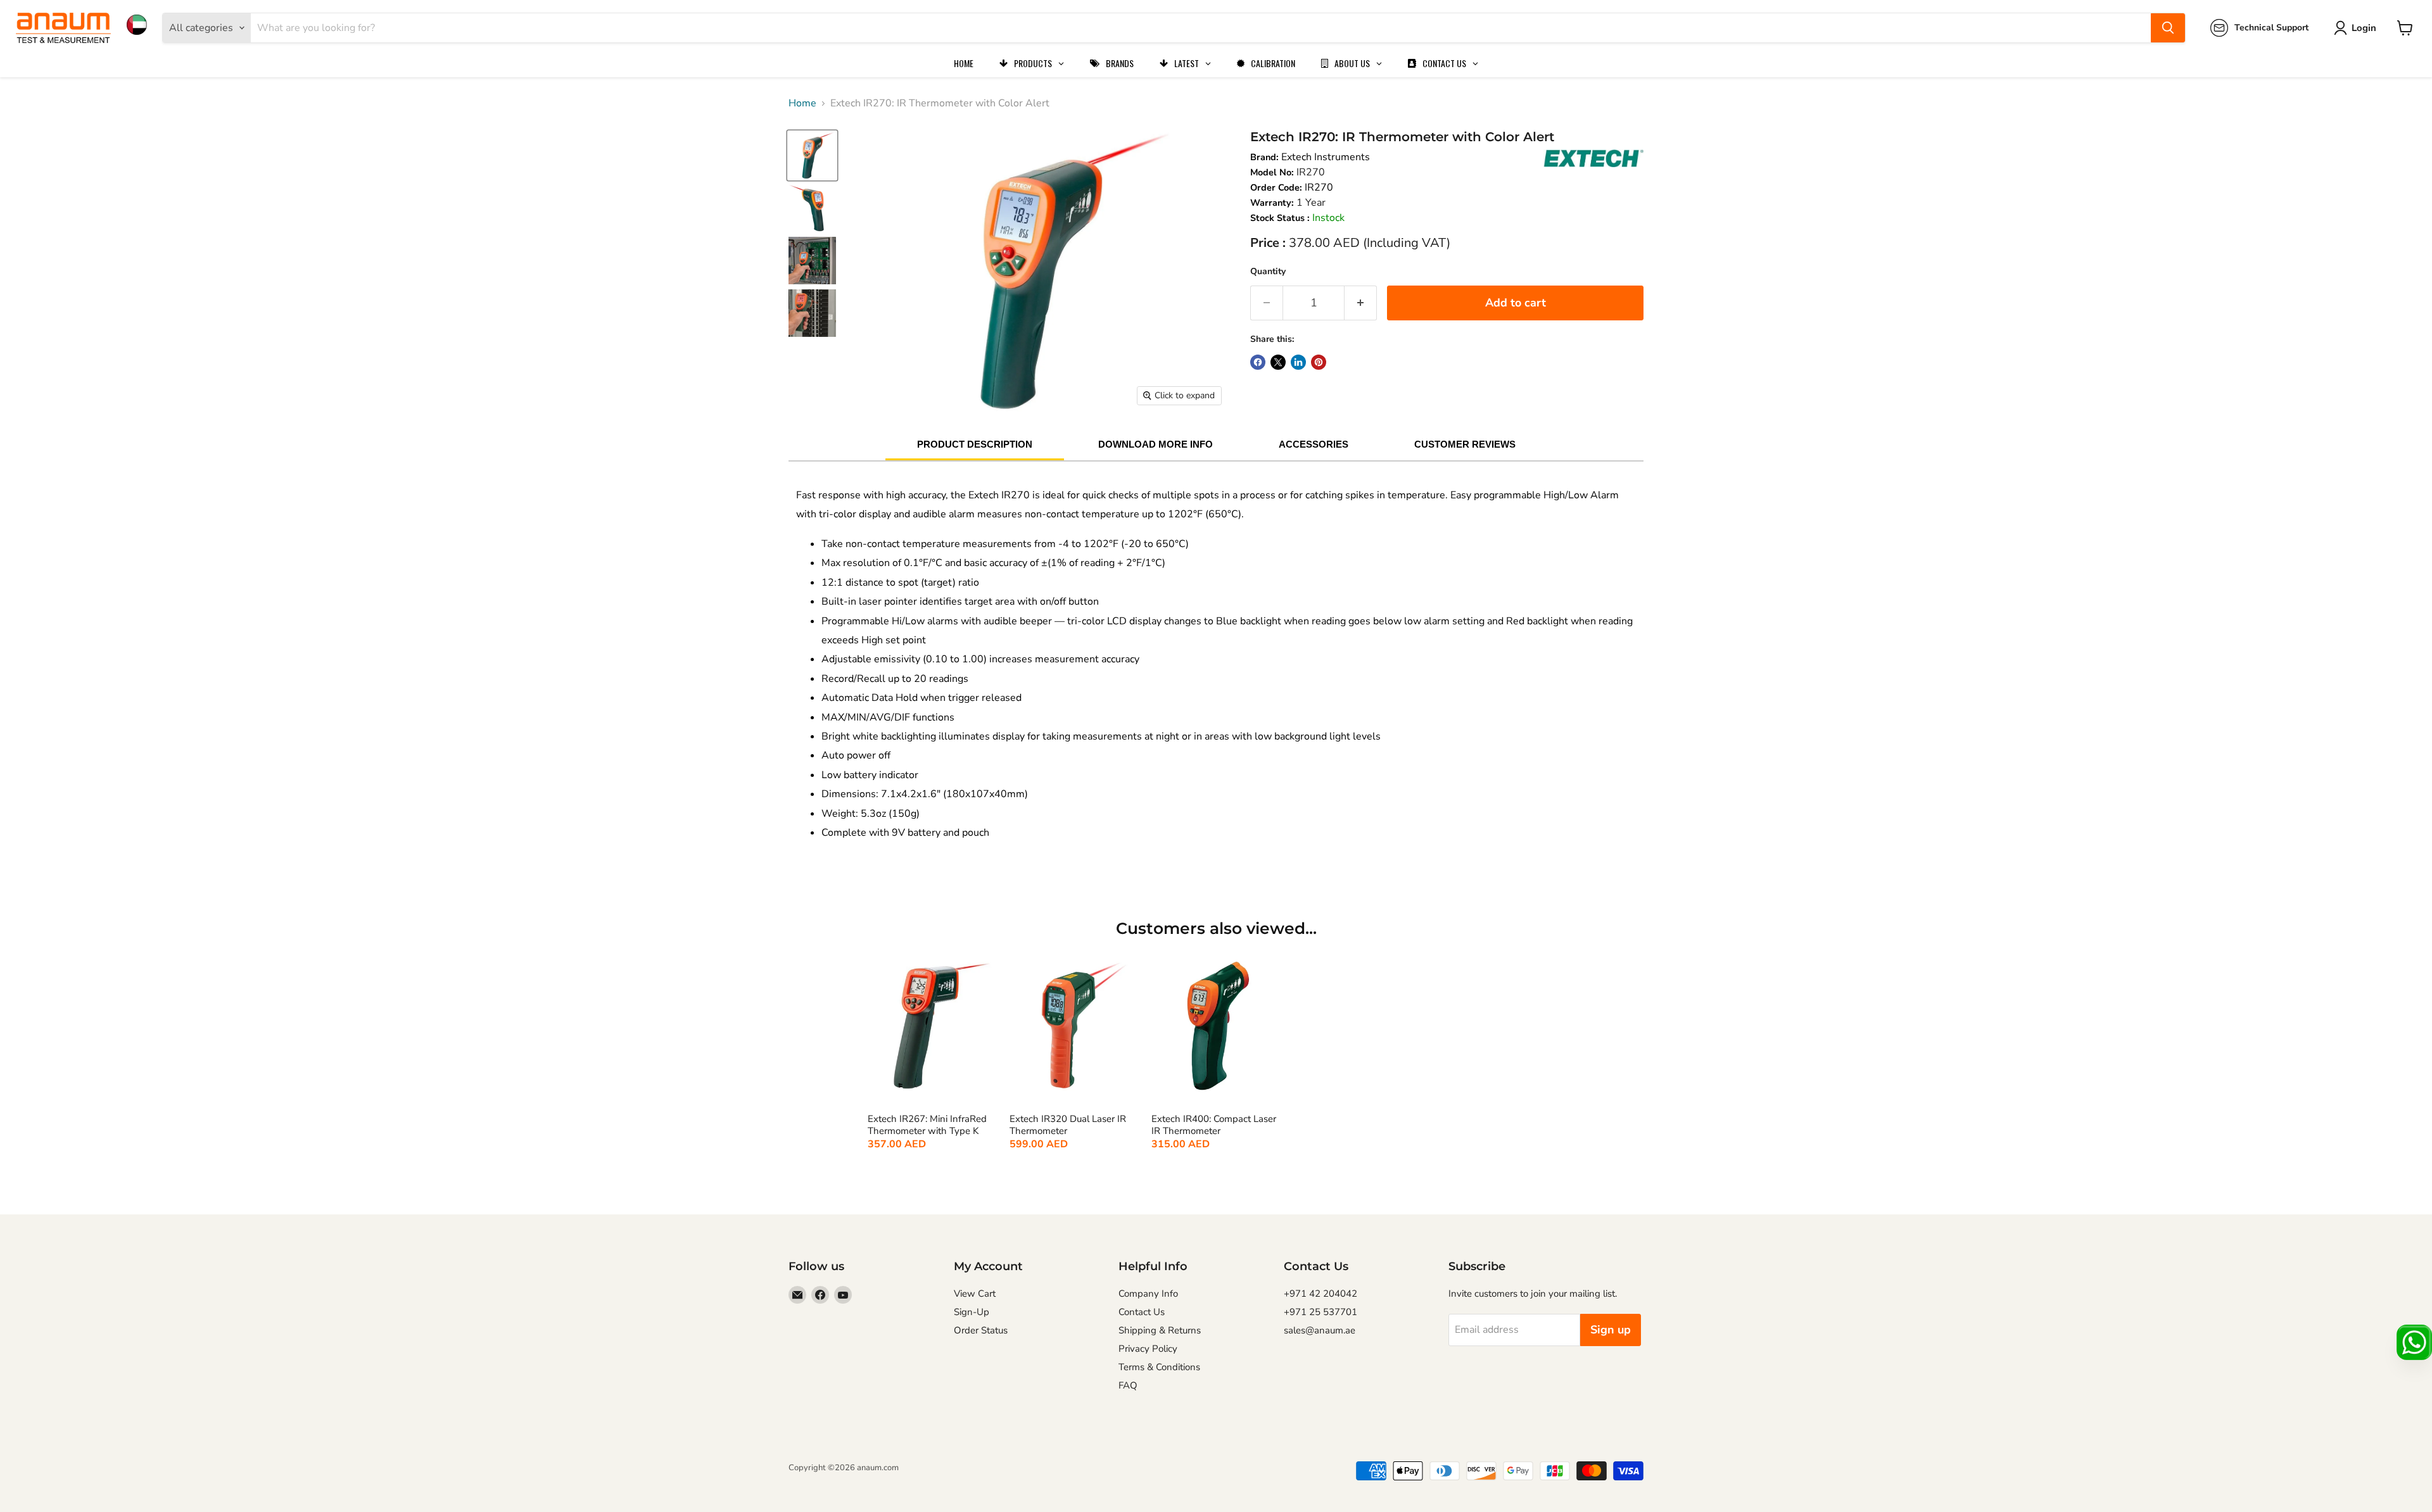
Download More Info (1156, 444)
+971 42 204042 (1320, 1294)
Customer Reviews (1465, 444)
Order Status (981, 1330)
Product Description (975, 444)
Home (802, 103)
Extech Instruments (1326, 157)
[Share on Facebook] (1258, 362)
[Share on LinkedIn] (1298, 362)
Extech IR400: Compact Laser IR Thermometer (1214, 1125)
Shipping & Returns (1160, 1330)
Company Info (1148, 1294)
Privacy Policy (1148, 1349)
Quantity (1268, 271)
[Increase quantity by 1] (1361, 303)
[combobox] (1201, 28)
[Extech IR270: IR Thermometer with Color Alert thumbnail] (812, 155)
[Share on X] (1278, 362)
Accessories (1314, 444)
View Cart (975, 1294)
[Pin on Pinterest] (1319, 362)
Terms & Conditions (1159, 1367)
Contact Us (1142, 1312)
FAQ (1128, 1385)
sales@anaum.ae (1320, 1330)
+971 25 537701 (1320, 1312)
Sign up (1611, 1330)
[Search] (2168, 28)
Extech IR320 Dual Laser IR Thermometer (1068, 1125)
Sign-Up (972, 1312)
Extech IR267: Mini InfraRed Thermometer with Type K (927, 1125)
